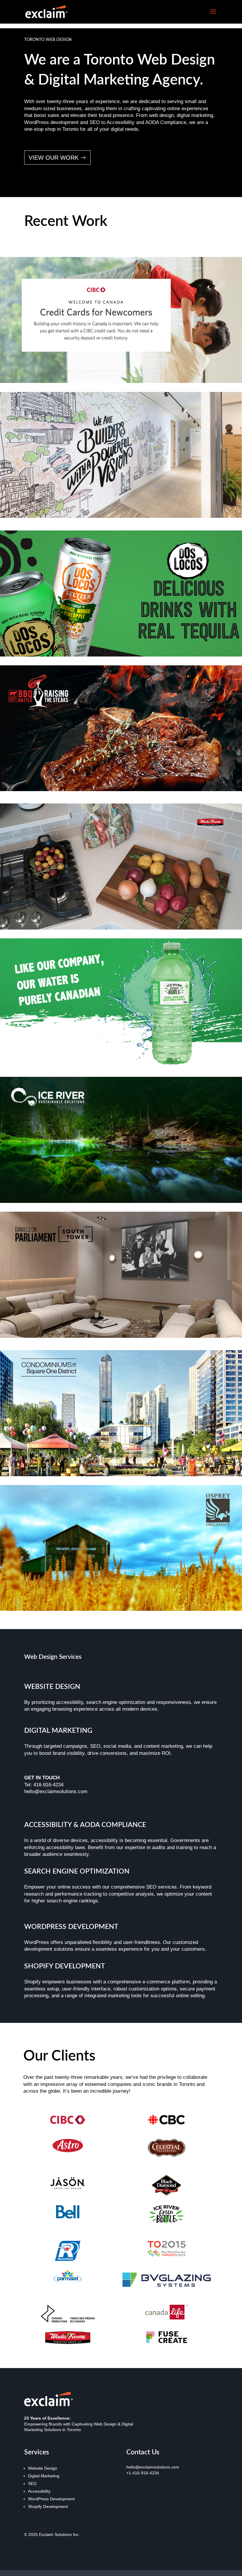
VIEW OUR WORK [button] (54, 158)
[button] (213, 15)
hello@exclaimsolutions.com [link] (153, 2467)
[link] (46, 11)
